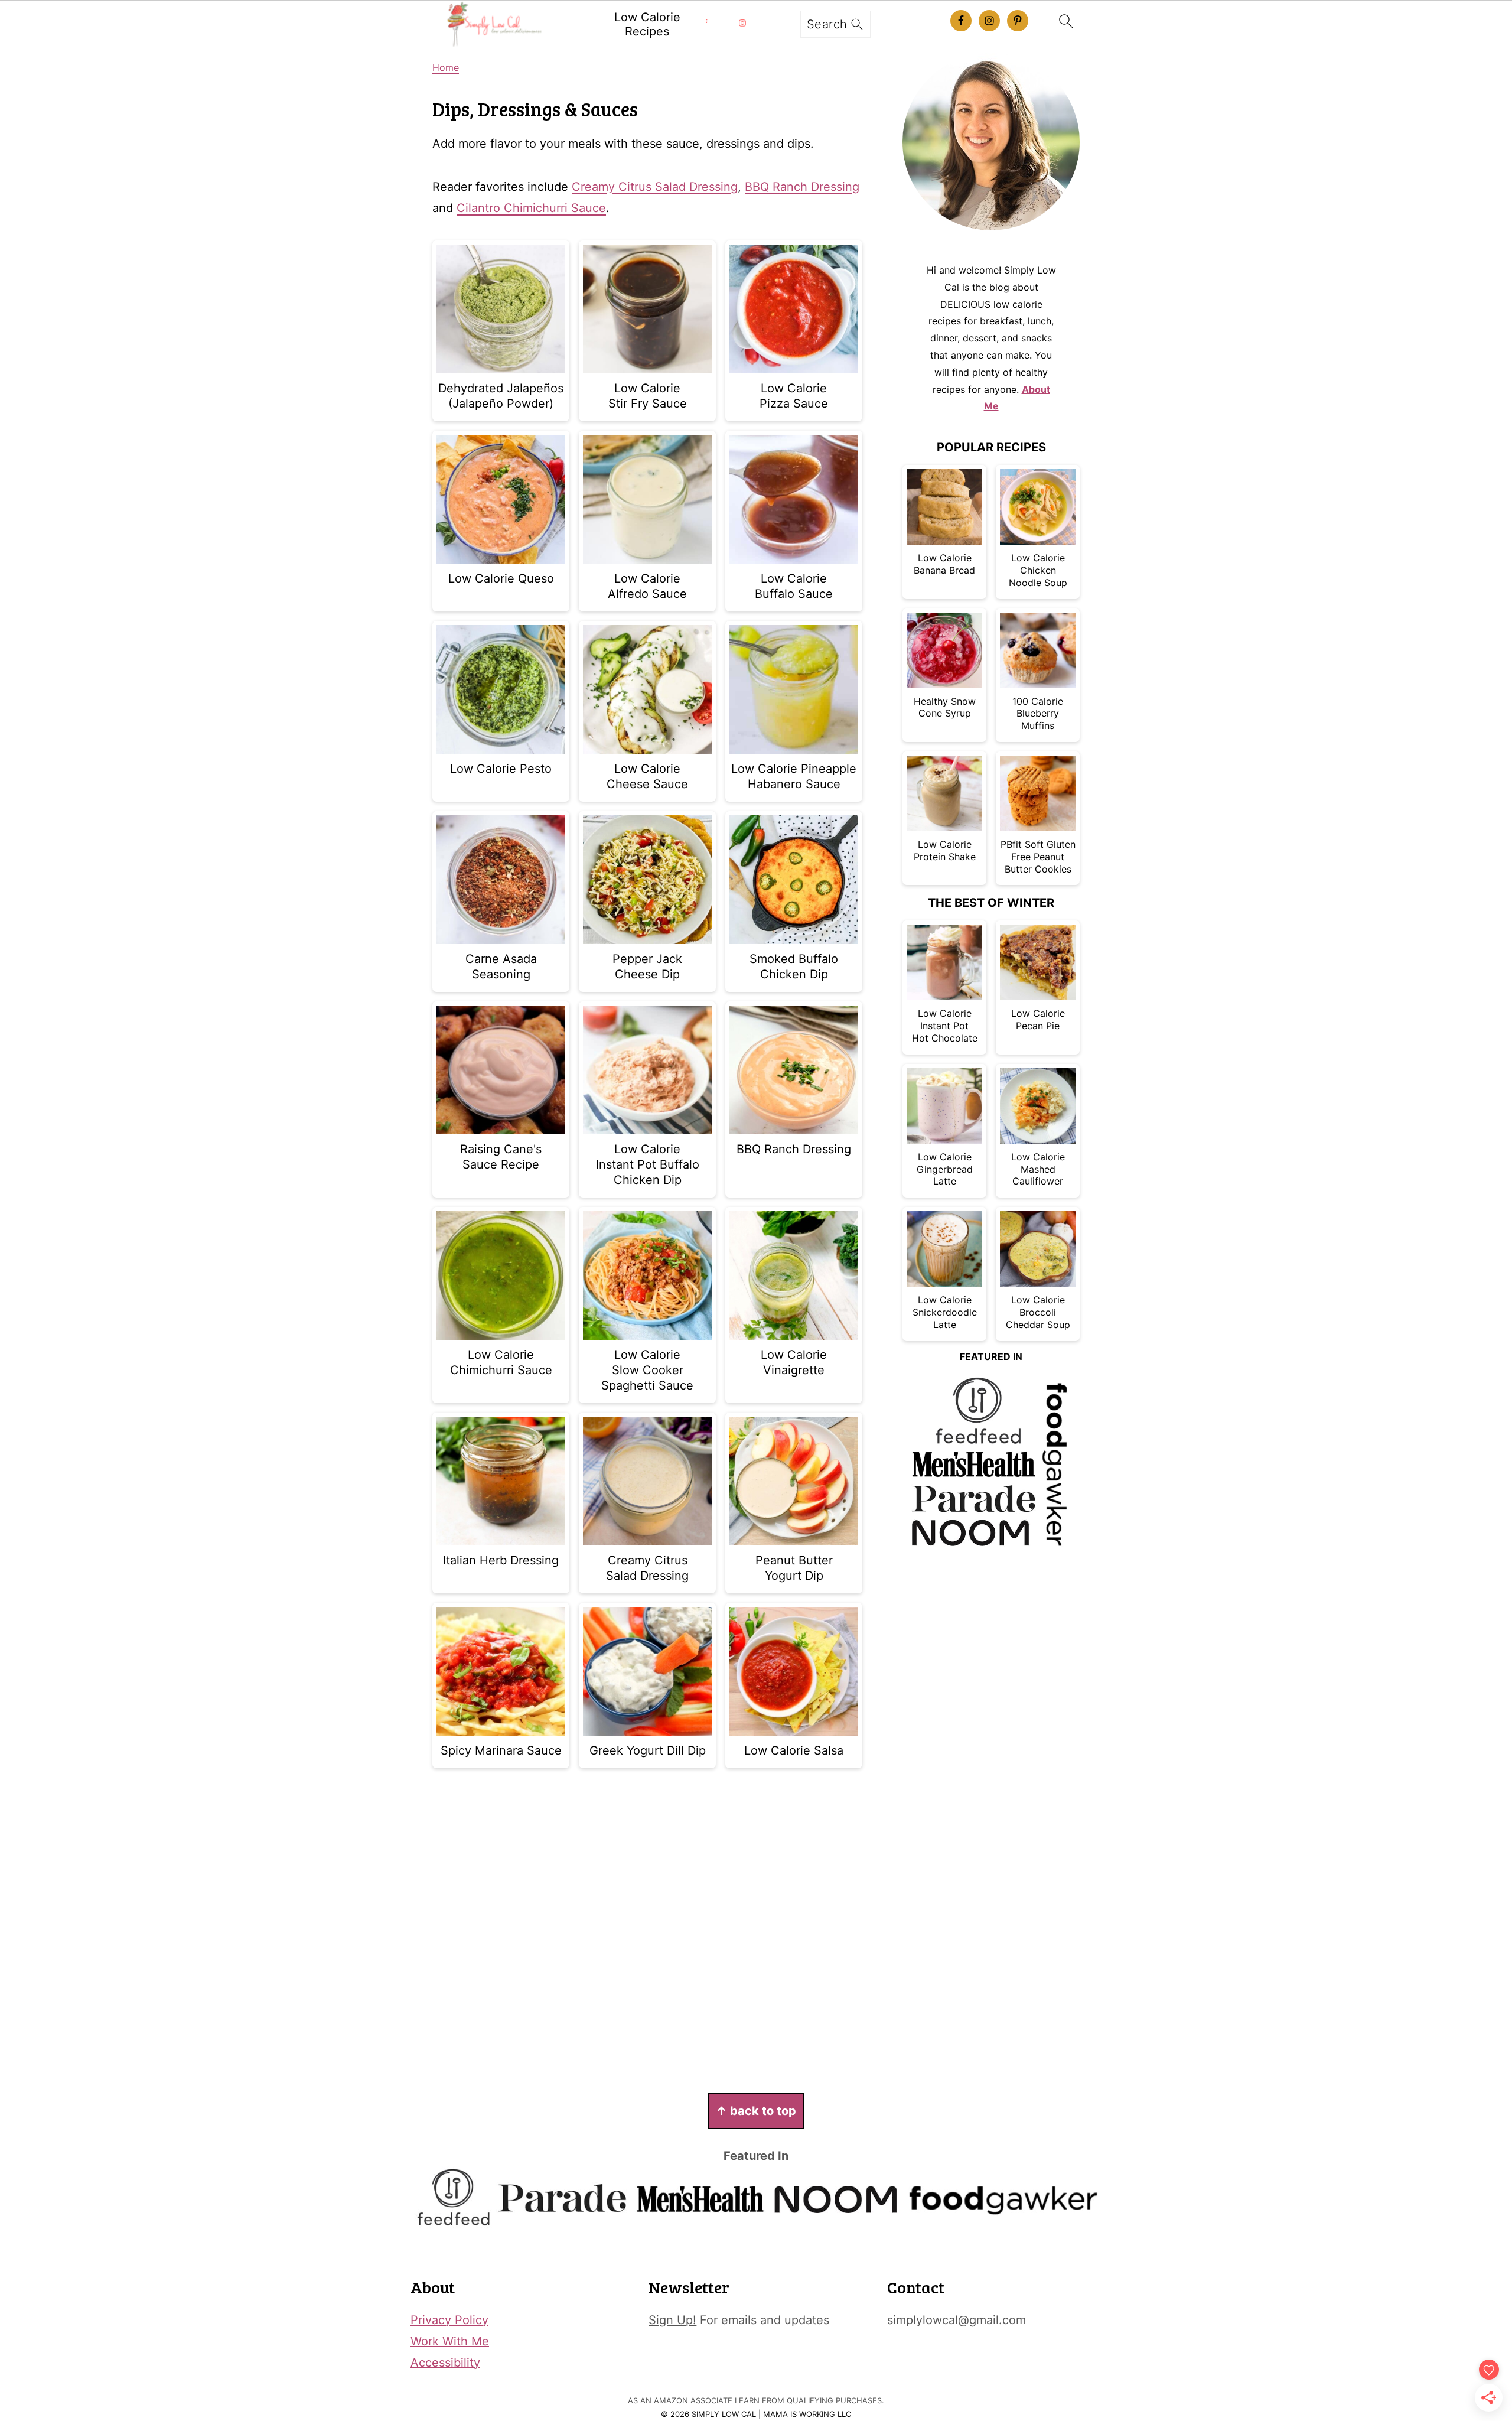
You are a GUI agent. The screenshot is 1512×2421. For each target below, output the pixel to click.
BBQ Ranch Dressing (802, 187)
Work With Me (450, 2341)
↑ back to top (756, 2111)
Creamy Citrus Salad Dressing (655, 187)
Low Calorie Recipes (647, 24)
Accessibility (445, 2363)
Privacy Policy (449, 2320)
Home (446, 67)
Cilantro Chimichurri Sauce (531, 208)
